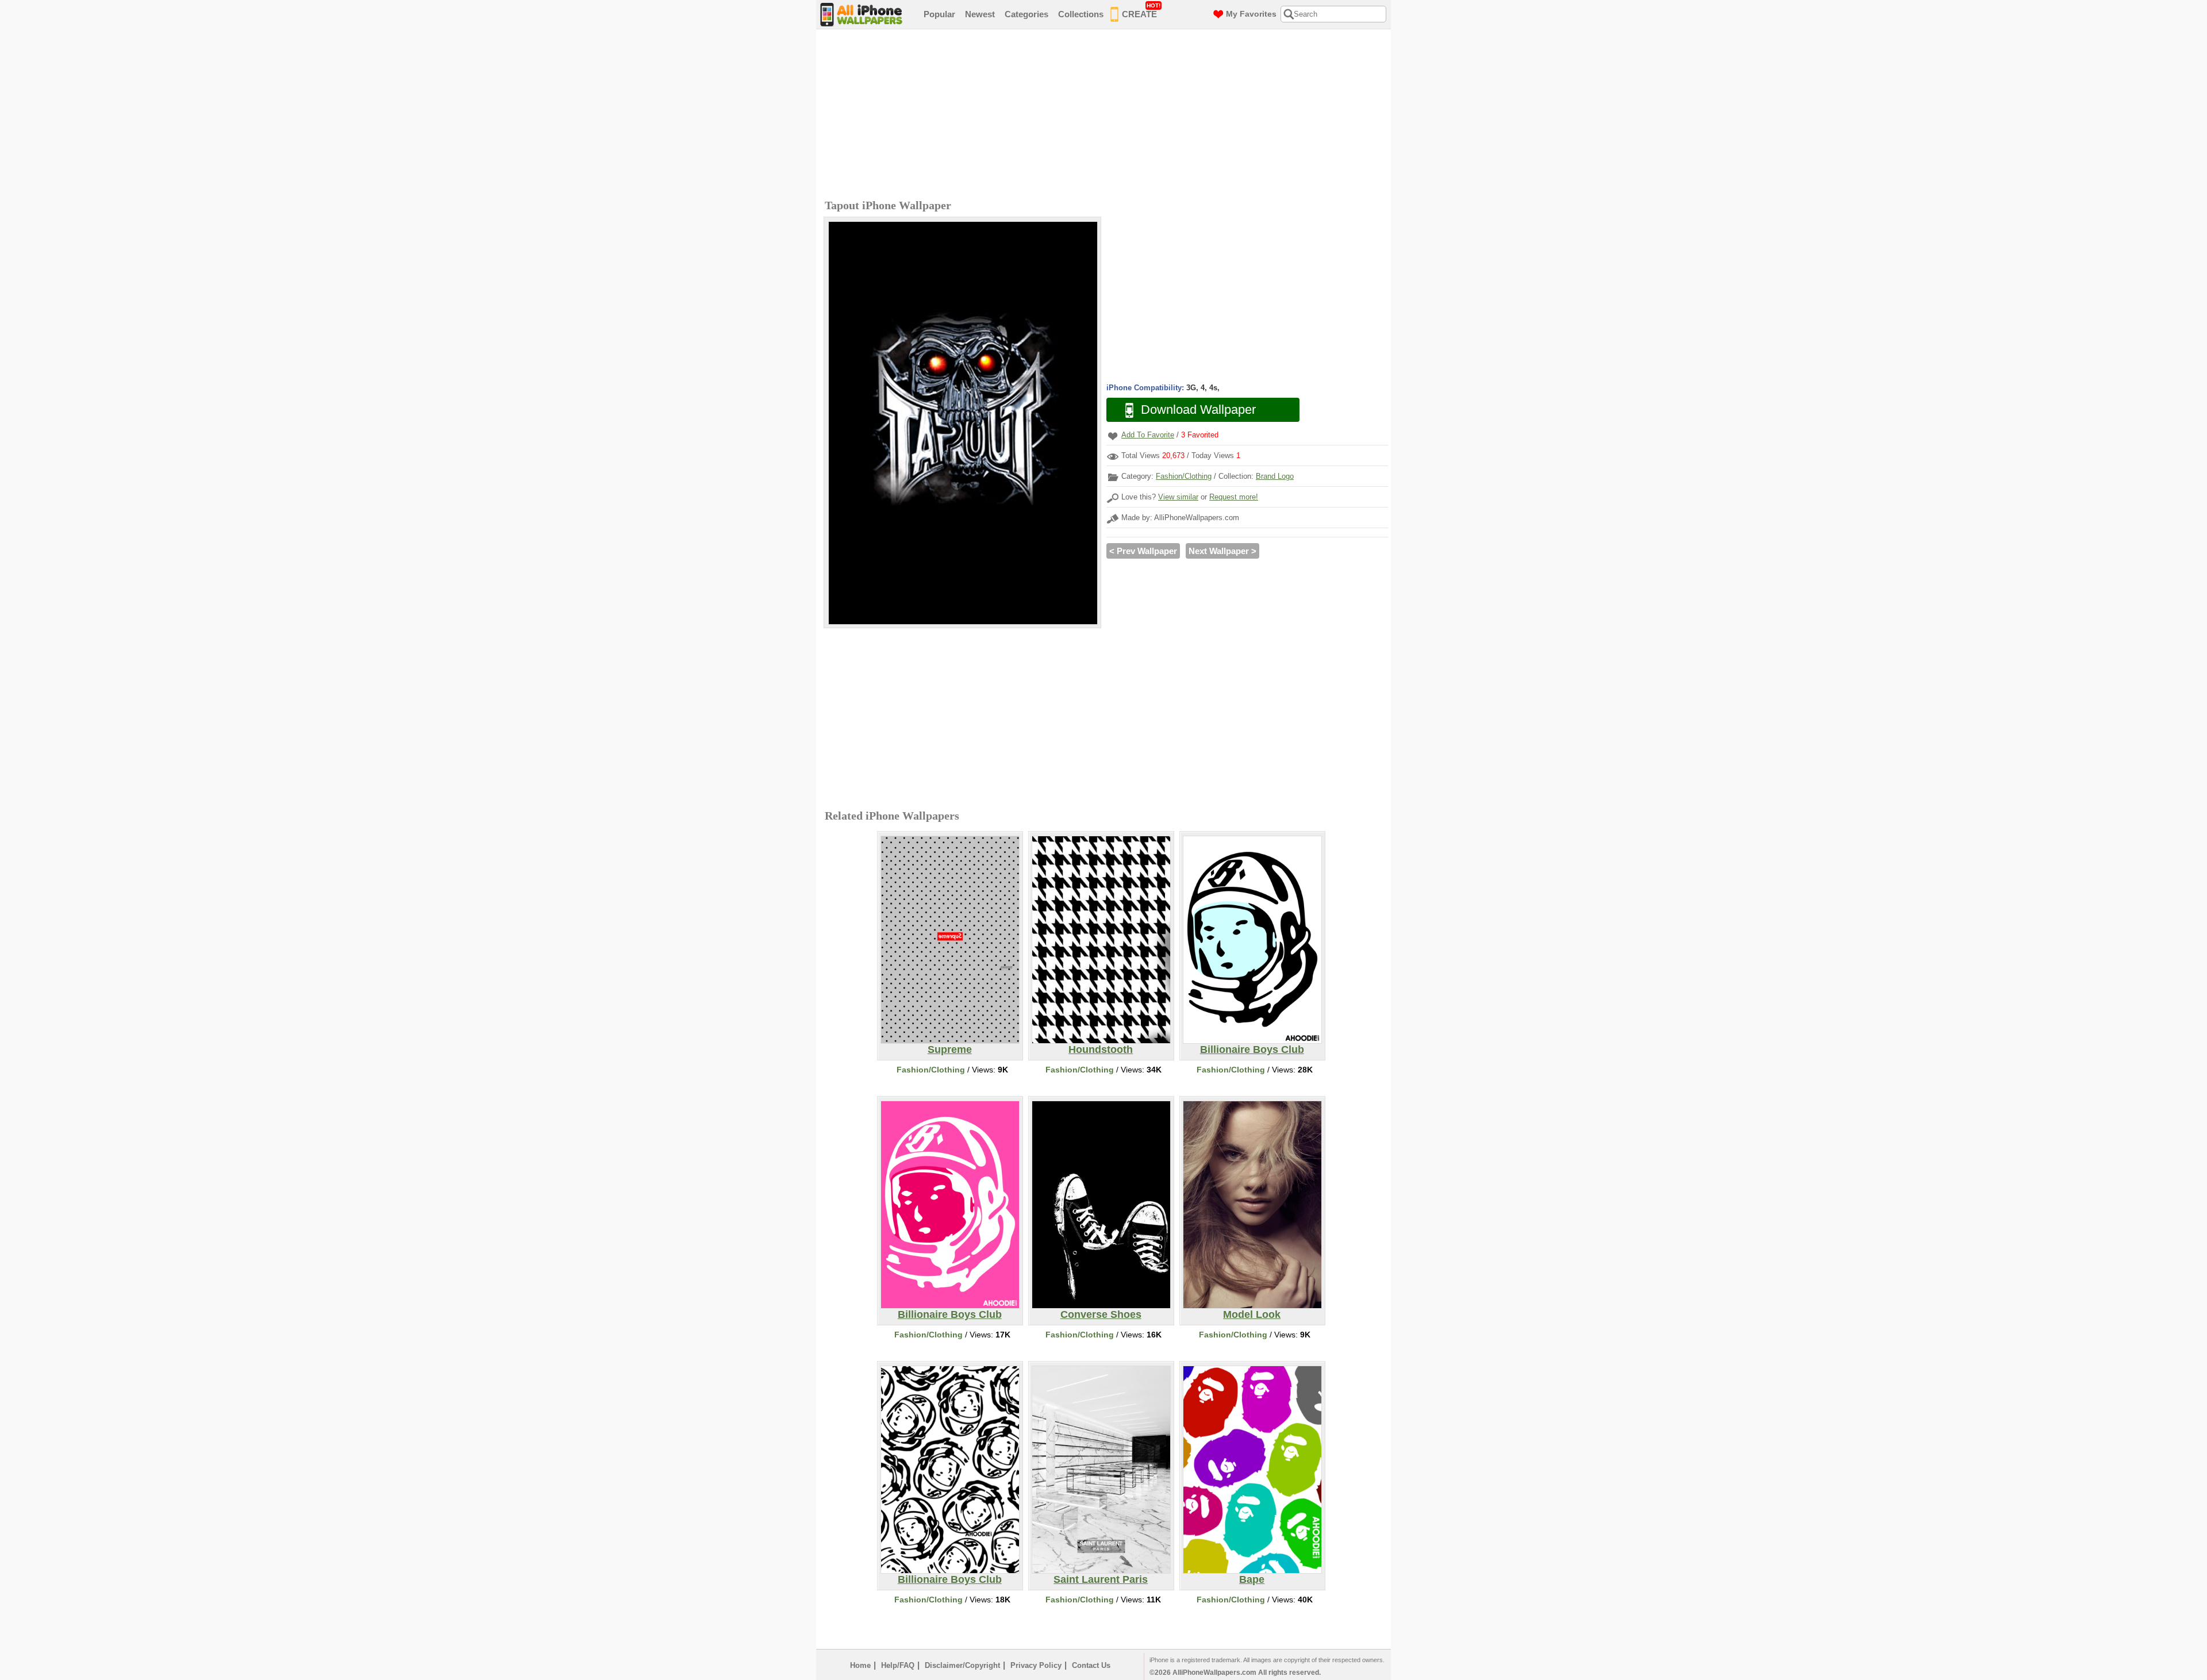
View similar (1178, 497)
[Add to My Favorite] (1113, 436)
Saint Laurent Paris (1101, 1579)
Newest (980, 14)
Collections (1081, 14)
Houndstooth (1101, 1049)
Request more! (1234, 497)
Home (860, 1665)
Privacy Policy (1036, 1665)
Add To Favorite (1148, 435)
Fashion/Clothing (1184, 476)
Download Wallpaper (1198, 410)
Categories (1026, 14)
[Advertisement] (1106, 116)
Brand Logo (1275, 476)
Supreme (950, 1049)
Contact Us (1091, 1665)
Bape (1252, 1579)
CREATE (1141, 11)
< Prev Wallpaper (1143, 551)
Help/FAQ (898, 1665)
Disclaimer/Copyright (962, 1665)
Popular (939, 14)
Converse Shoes (1101, 1314)
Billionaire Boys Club (1252, 1049)
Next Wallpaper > (1222, 551)
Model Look (1252, 1314)
